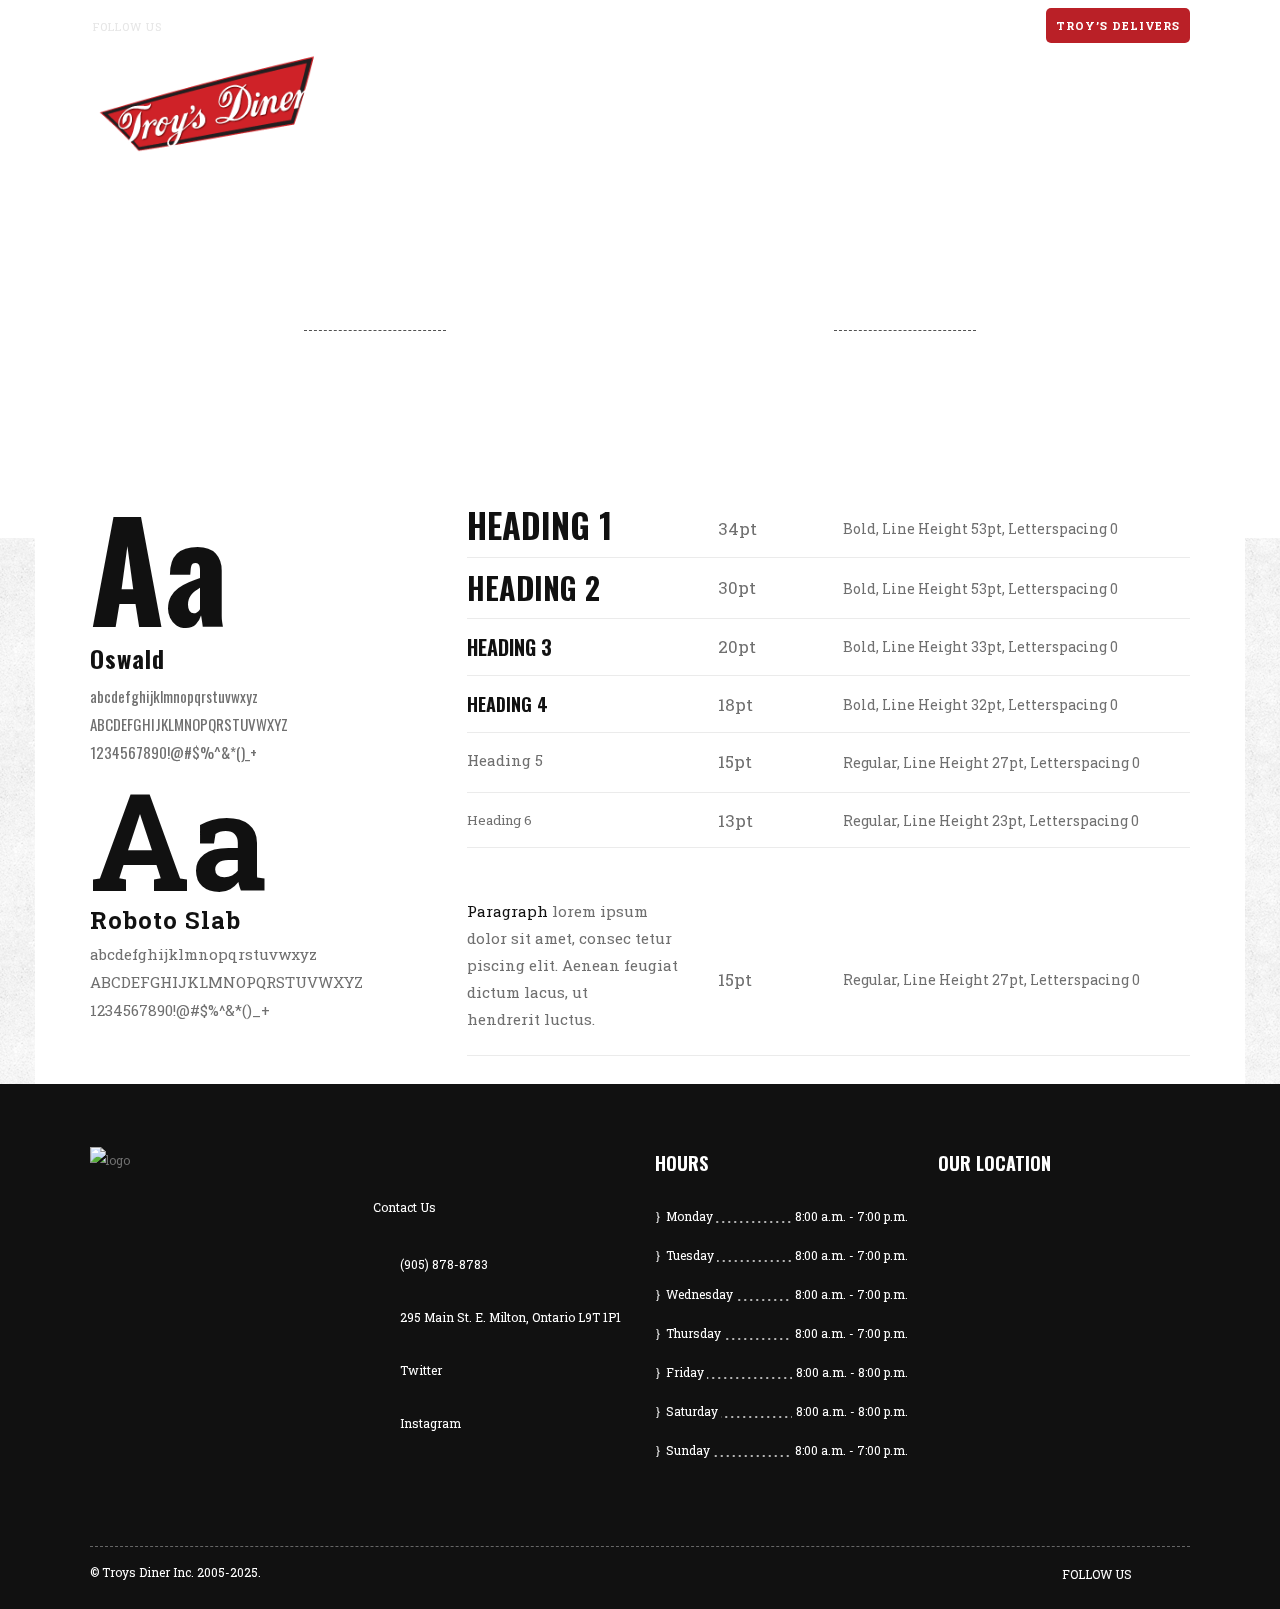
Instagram (430, 1423)
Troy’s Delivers (1118, 25)
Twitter (421, 1370)
